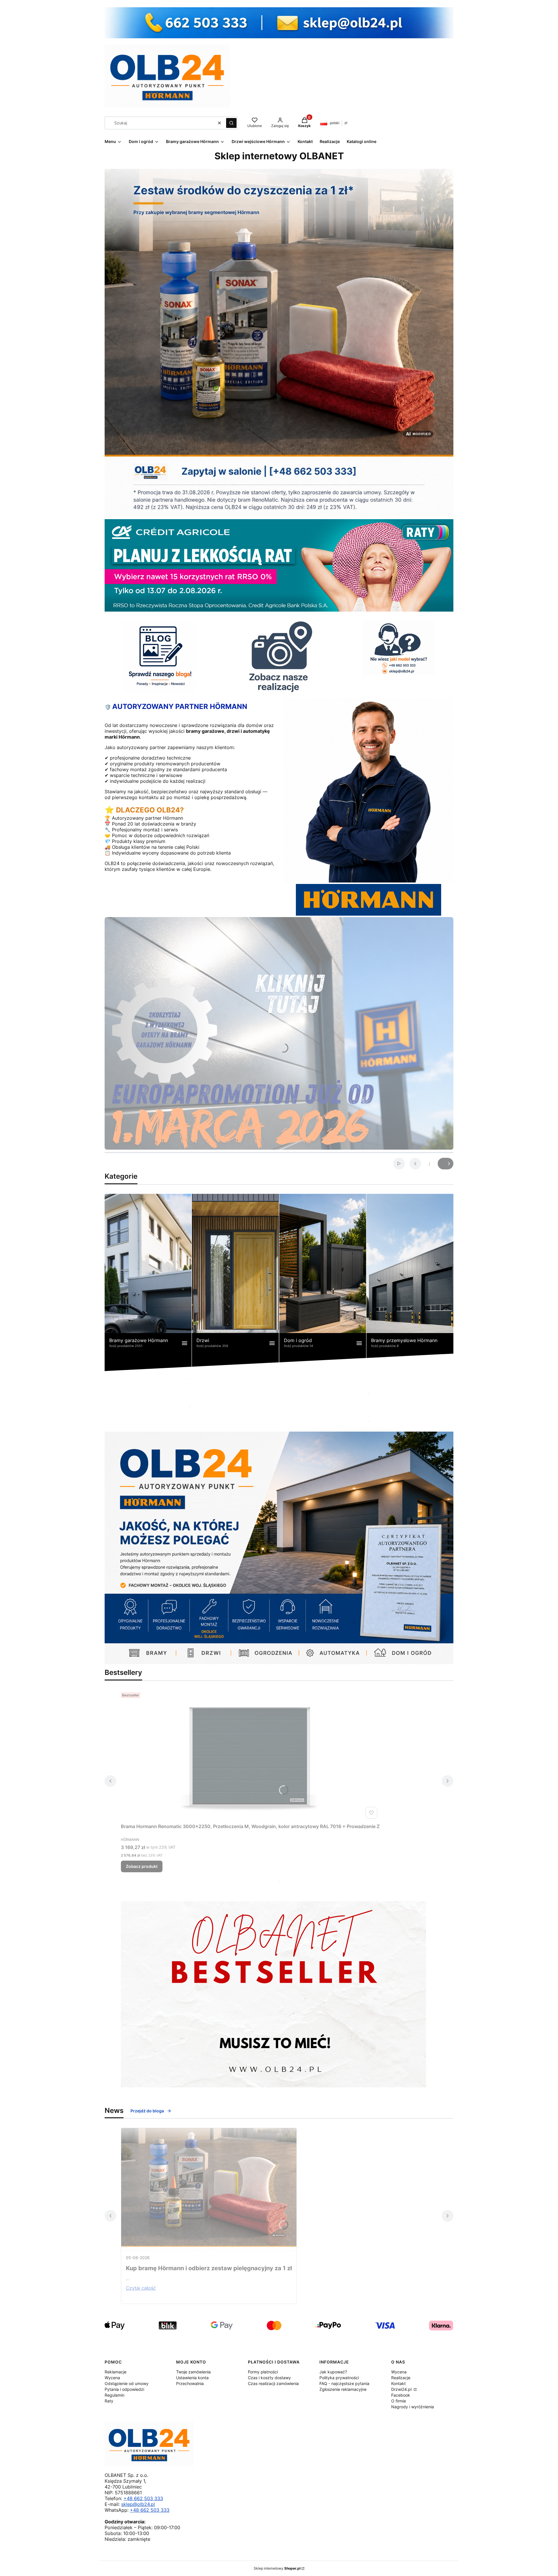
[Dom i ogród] (323, 1282)
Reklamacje (116, 2372)
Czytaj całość (141, 2288)
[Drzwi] (235, 1282)
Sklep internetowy (277, 2568)
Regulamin (115, 2395)
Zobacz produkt (142, 1866)
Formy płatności (263, 2372)
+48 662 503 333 (143, 2498)
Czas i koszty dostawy (269, 2378)
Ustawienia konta (192, 2378)
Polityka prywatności (339, 2378)
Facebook (401, 2395)
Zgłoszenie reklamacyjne (343, 2389)
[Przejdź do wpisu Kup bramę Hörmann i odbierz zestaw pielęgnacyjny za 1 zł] (209, 2190)
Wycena (112, 2378)
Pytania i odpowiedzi (124, 2389)
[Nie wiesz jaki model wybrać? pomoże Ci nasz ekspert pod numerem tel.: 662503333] (398, 648)
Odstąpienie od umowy (127, 2383)
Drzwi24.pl (402, 2389)
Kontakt (398, 2383)
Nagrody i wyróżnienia (413, 2407)
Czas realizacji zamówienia (273, 2383)
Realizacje (401, 2378)
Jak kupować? (333, 2372)
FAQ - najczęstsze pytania (344, 2383)
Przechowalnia (190, 2383)
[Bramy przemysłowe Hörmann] (410, 1282)
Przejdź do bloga (147, 2111)
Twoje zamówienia (193, 2372)
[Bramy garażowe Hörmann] (148, 1282)
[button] (231, 123)
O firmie (399, 2401)
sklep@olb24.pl (138, 2504)
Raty (109, 2401)
